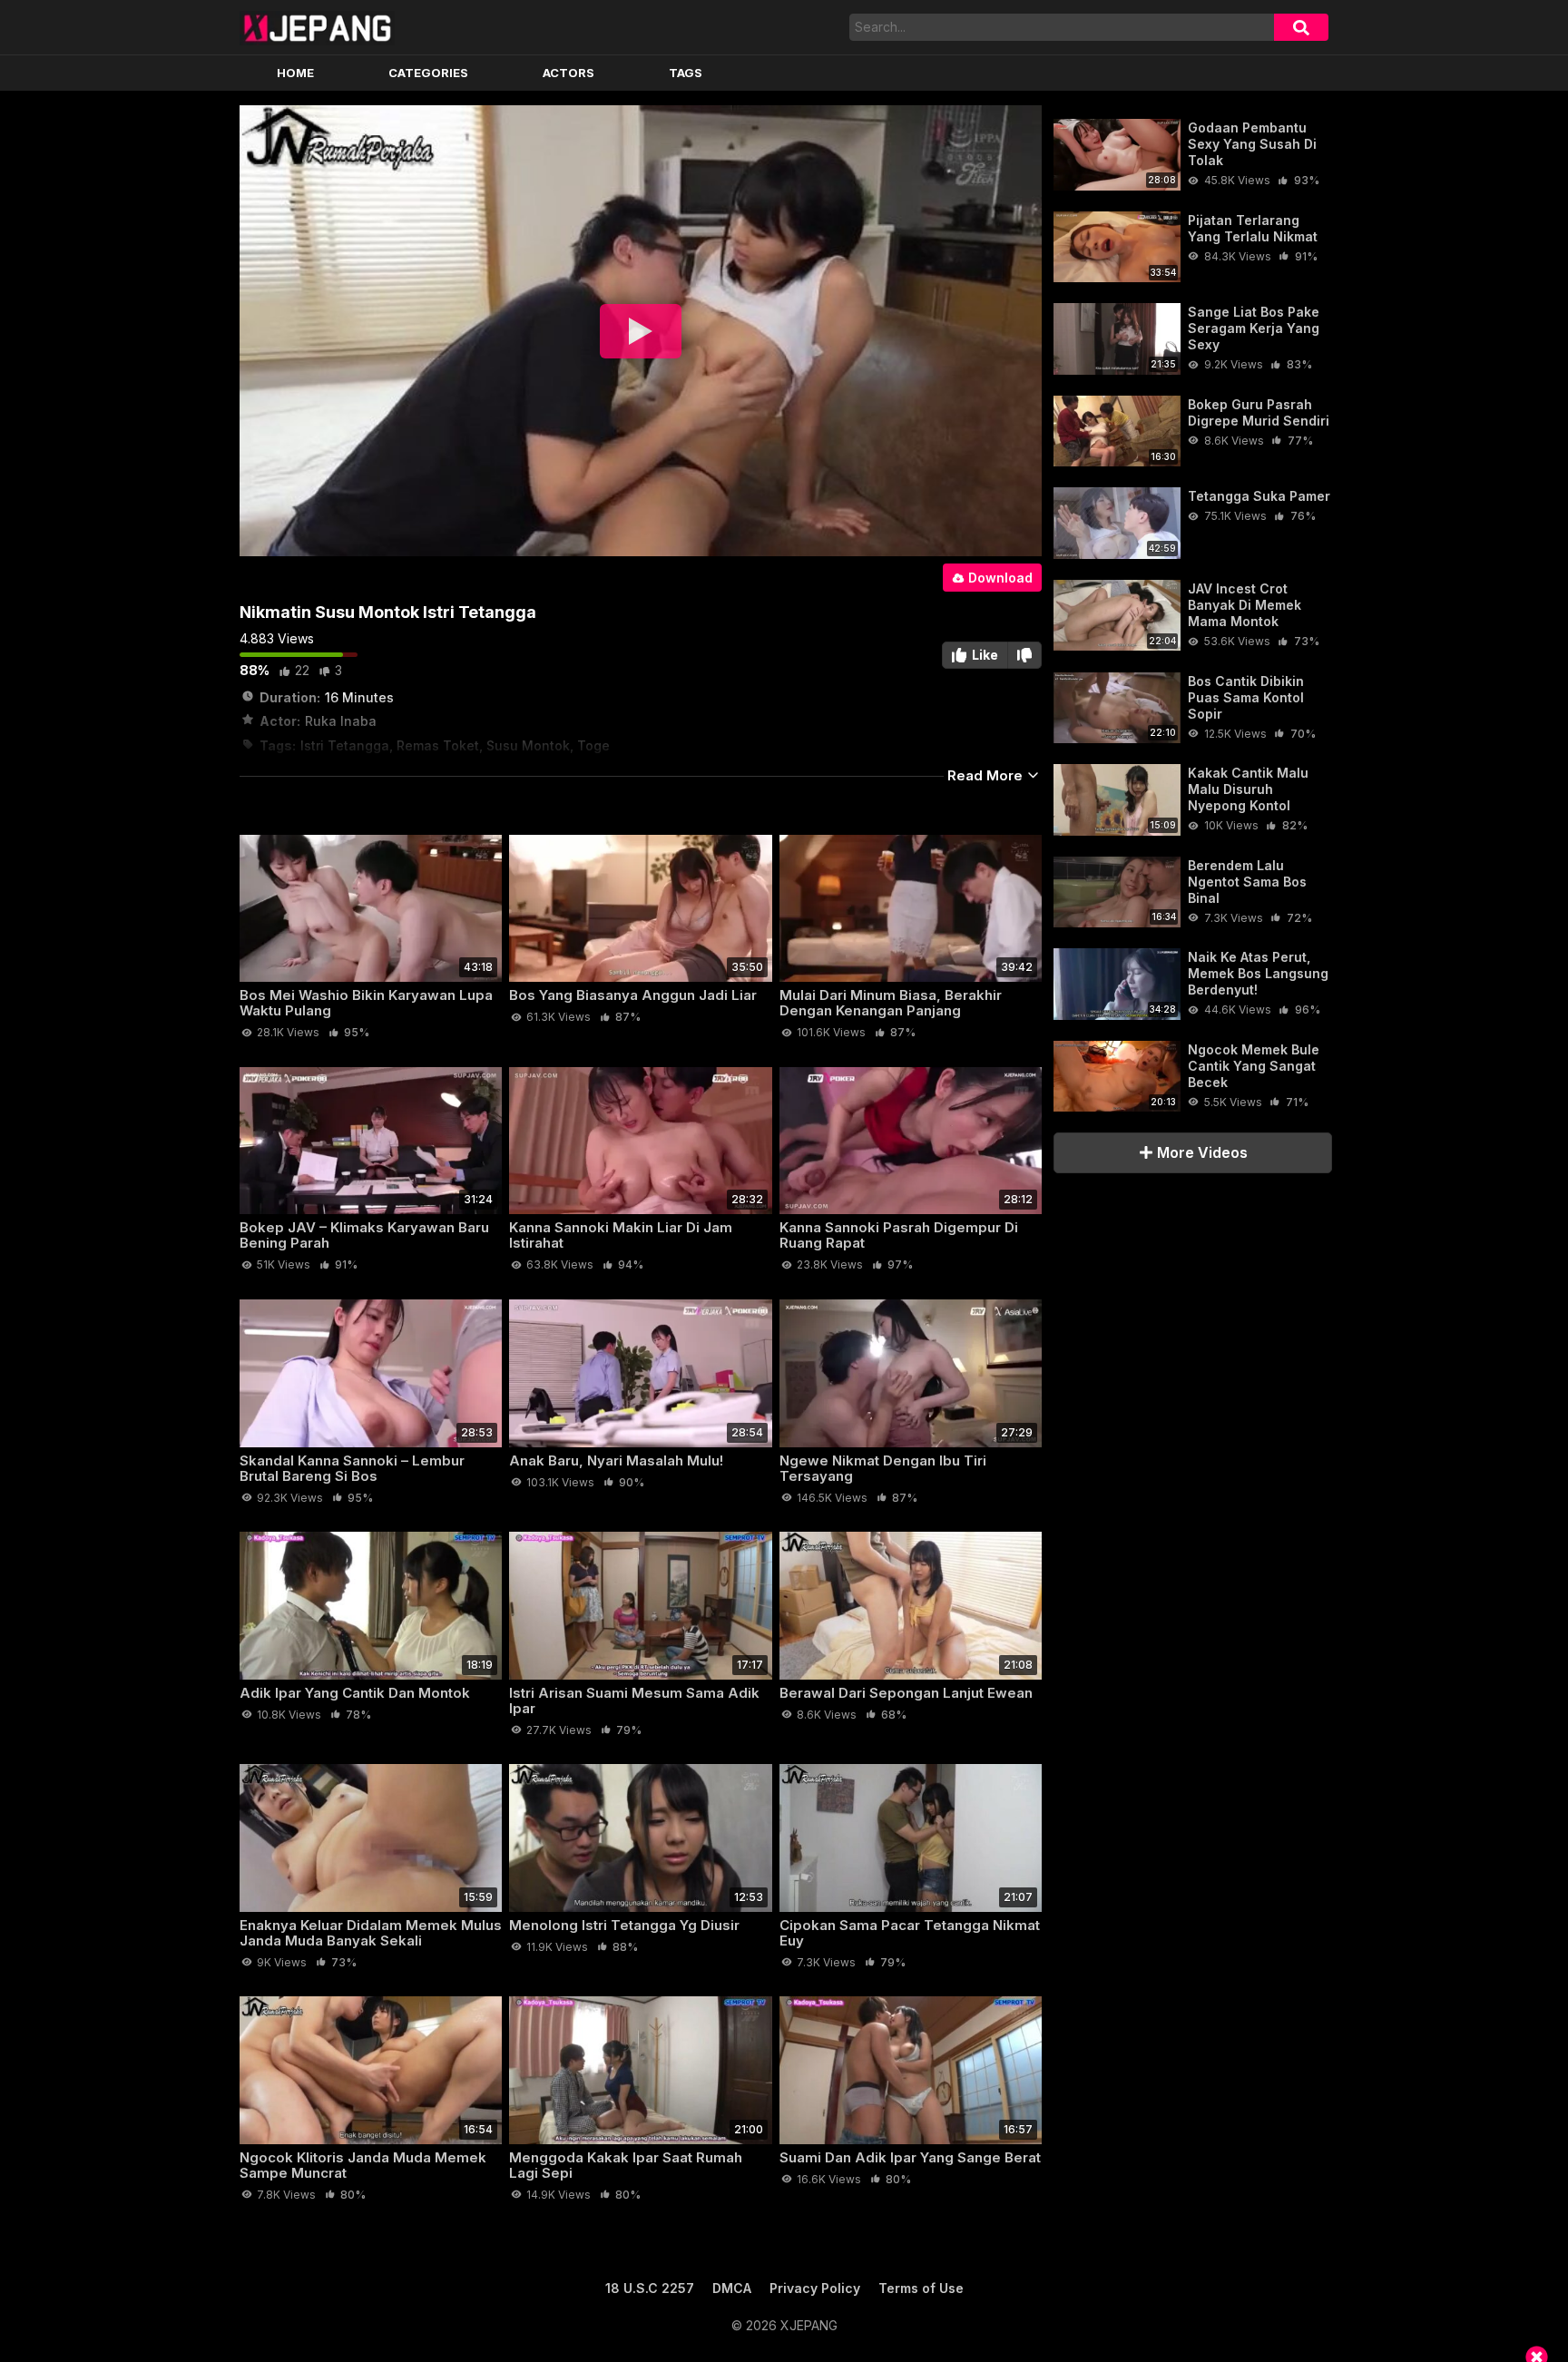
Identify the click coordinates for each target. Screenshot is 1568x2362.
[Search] (1301, 27)
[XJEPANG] (317, 27)
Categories (428, 73)
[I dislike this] (1025, 655)
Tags (686, 73)
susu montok (528, 745)
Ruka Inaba (341, 721)
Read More (987, 775)
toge (593, 745)
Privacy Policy (815, 2288)
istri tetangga (345, 745)
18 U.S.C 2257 (650, 2288)
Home (295, 73)
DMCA (732, 2288)
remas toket (438, 745)
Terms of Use (921, 2288)
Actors (568, 73)
